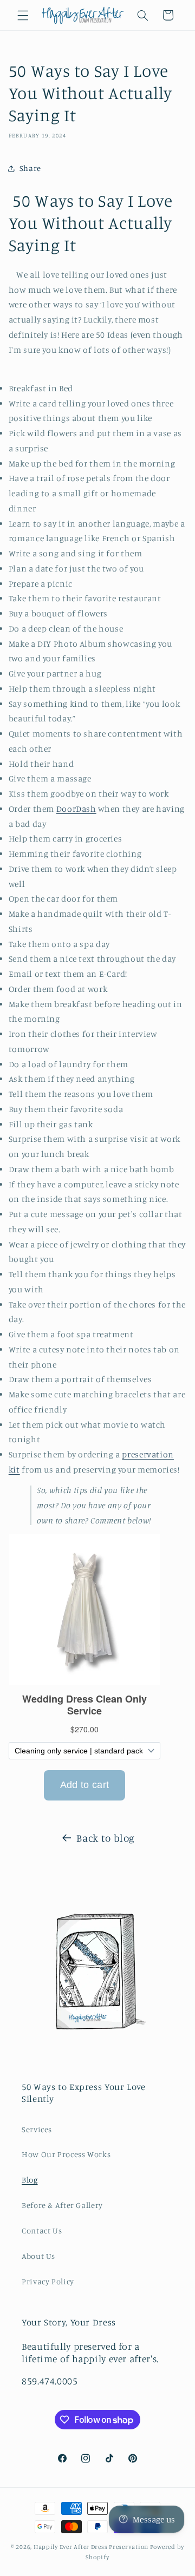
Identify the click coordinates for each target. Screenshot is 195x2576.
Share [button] (30, 168)
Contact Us (42, 2230)
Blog (30, 2180)
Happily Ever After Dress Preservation (91, 2547)
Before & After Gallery (62, 2205)
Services (37, 2129)
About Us (38, 2256)
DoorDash (76, 809)
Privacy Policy (48, 2281)
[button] (23, 15)
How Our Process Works (66, 2154)
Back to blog (106, 1838)
